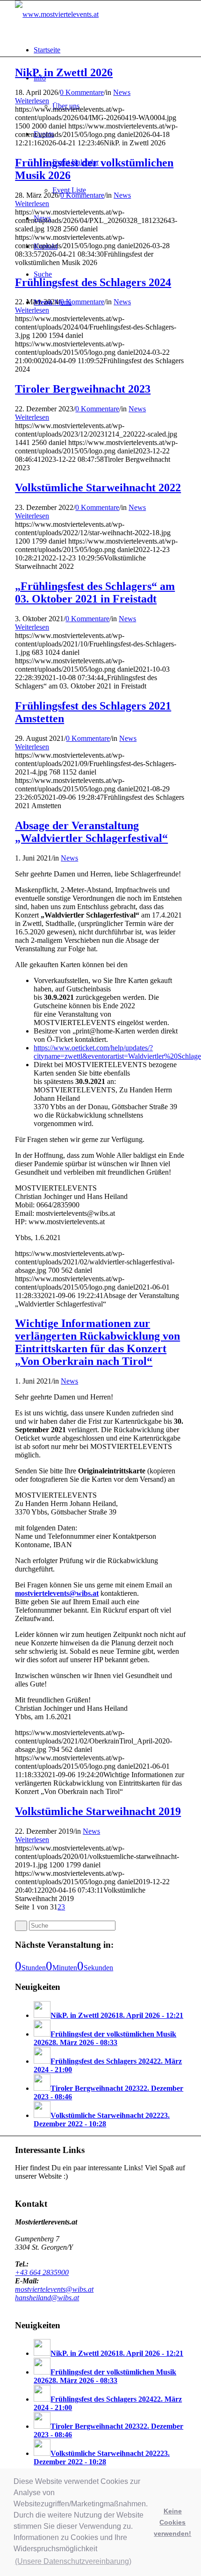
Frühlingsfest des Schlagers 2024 (93, 282)
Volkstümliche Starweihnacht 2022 (98, 488)
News (122, 92)
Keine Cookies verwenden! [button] (172, 2522)
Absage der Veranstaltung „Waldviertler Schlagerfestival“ (91, 832)
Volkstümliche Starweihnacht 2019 (98, 1811)
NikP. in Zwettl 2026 (64, 72)
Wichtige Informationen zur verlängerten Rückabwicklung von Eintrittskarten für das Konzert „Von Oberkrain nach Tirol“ (97, 1342)
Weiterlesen (32, 101)
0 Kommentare (82, 92)
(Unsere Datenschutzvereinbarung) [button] (73, 2561)
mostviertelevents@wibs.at (57, 1593)
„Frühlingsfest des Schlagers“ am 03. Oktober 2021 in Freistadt (95, 592)
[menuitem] (110, 50)
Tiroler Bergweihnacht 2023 (83, 389)
